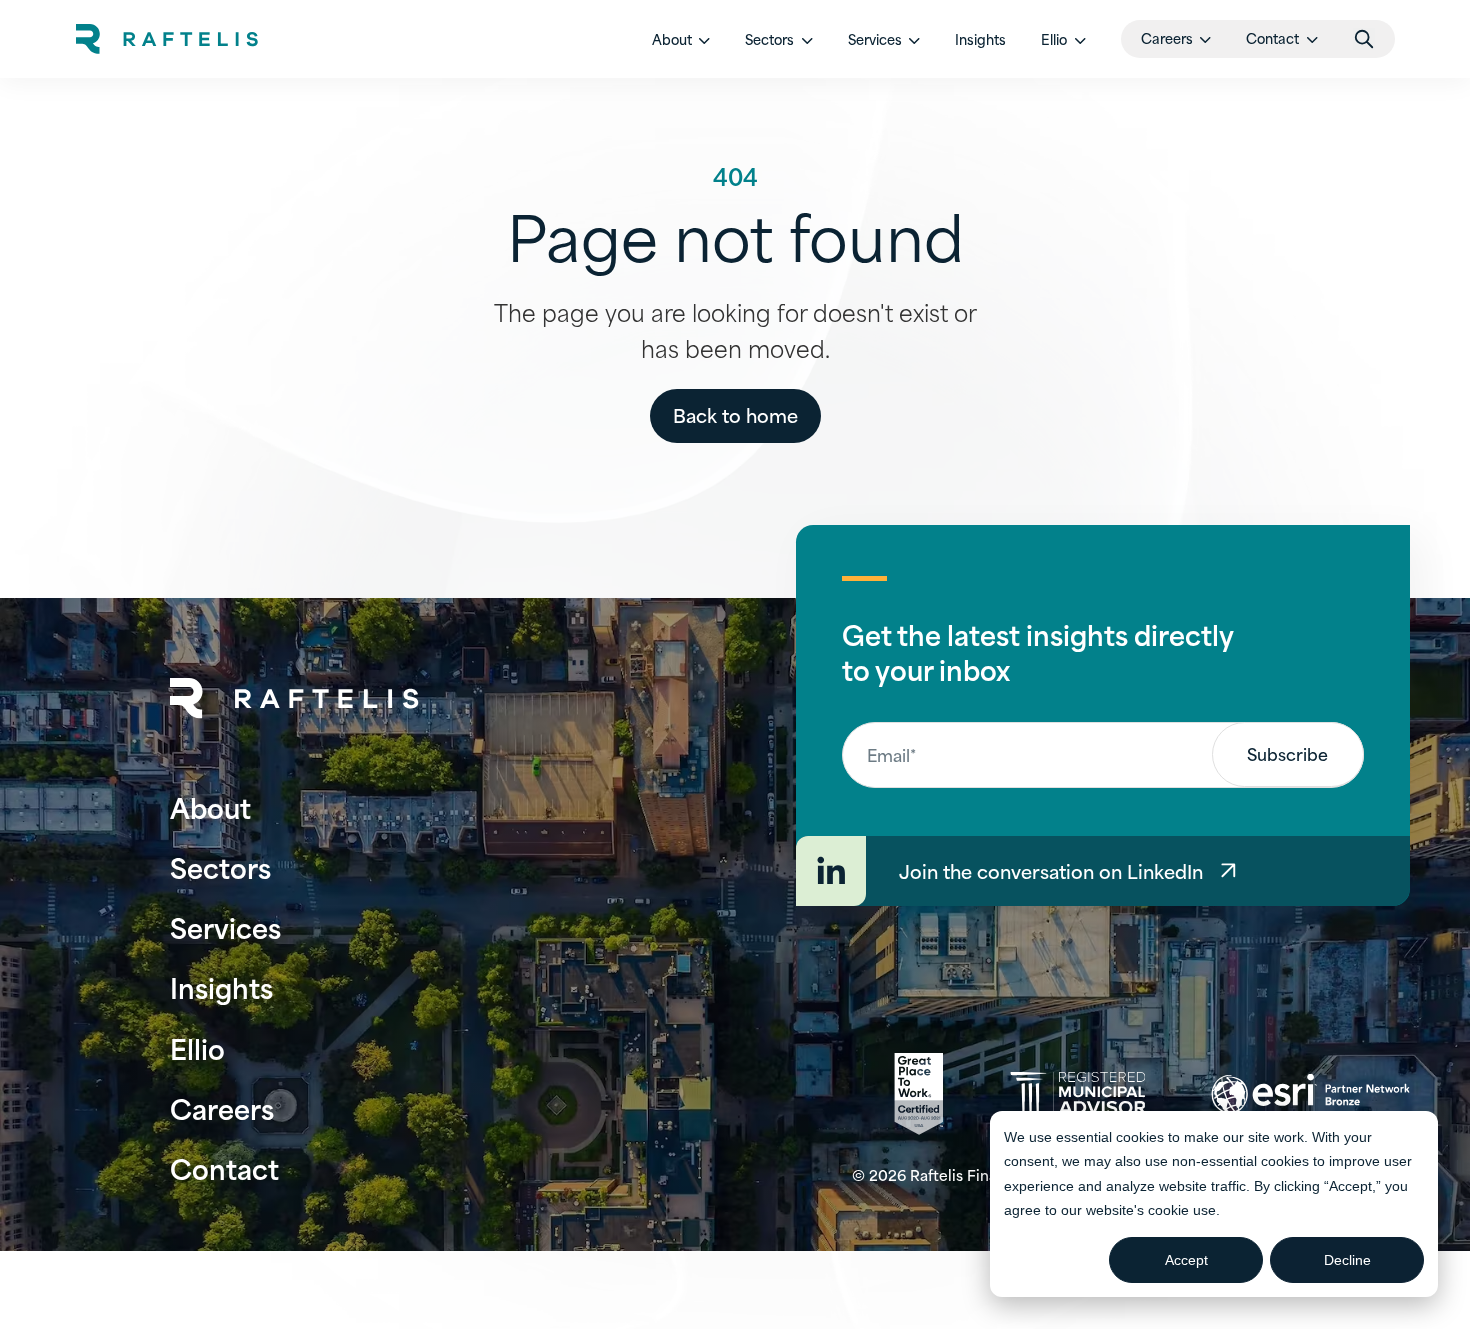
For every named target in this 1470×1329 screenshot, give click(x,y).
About (210, 806)
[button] (681, 39)
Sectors (220, 866)
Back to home (735, 414)
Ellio (197, 1047)
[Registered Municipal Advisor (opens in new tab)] (1077, 1093)
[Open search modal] (1364, 39)
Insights (980, 39)
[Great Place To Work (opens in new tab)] (918, 1094)
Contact (224, 1167)
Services (225, 926)
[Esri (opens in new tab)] (1310, 1094)
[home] (167, 39)
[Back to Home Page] (295, 698)
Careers (222, 1107)
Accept (1186, 1260)
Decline (1347, 1260)
